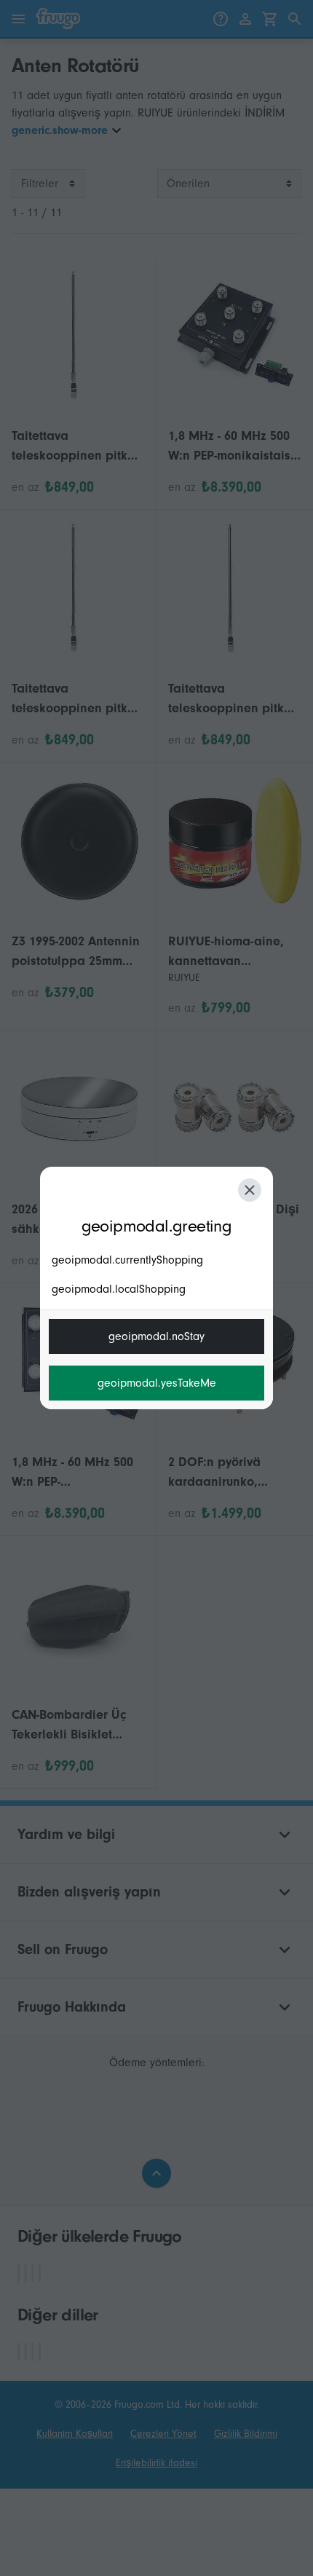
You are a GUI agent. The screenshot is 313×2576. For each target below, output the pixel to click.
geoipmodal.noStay (156, 1336)
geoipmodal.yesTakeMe (157, 1383)
